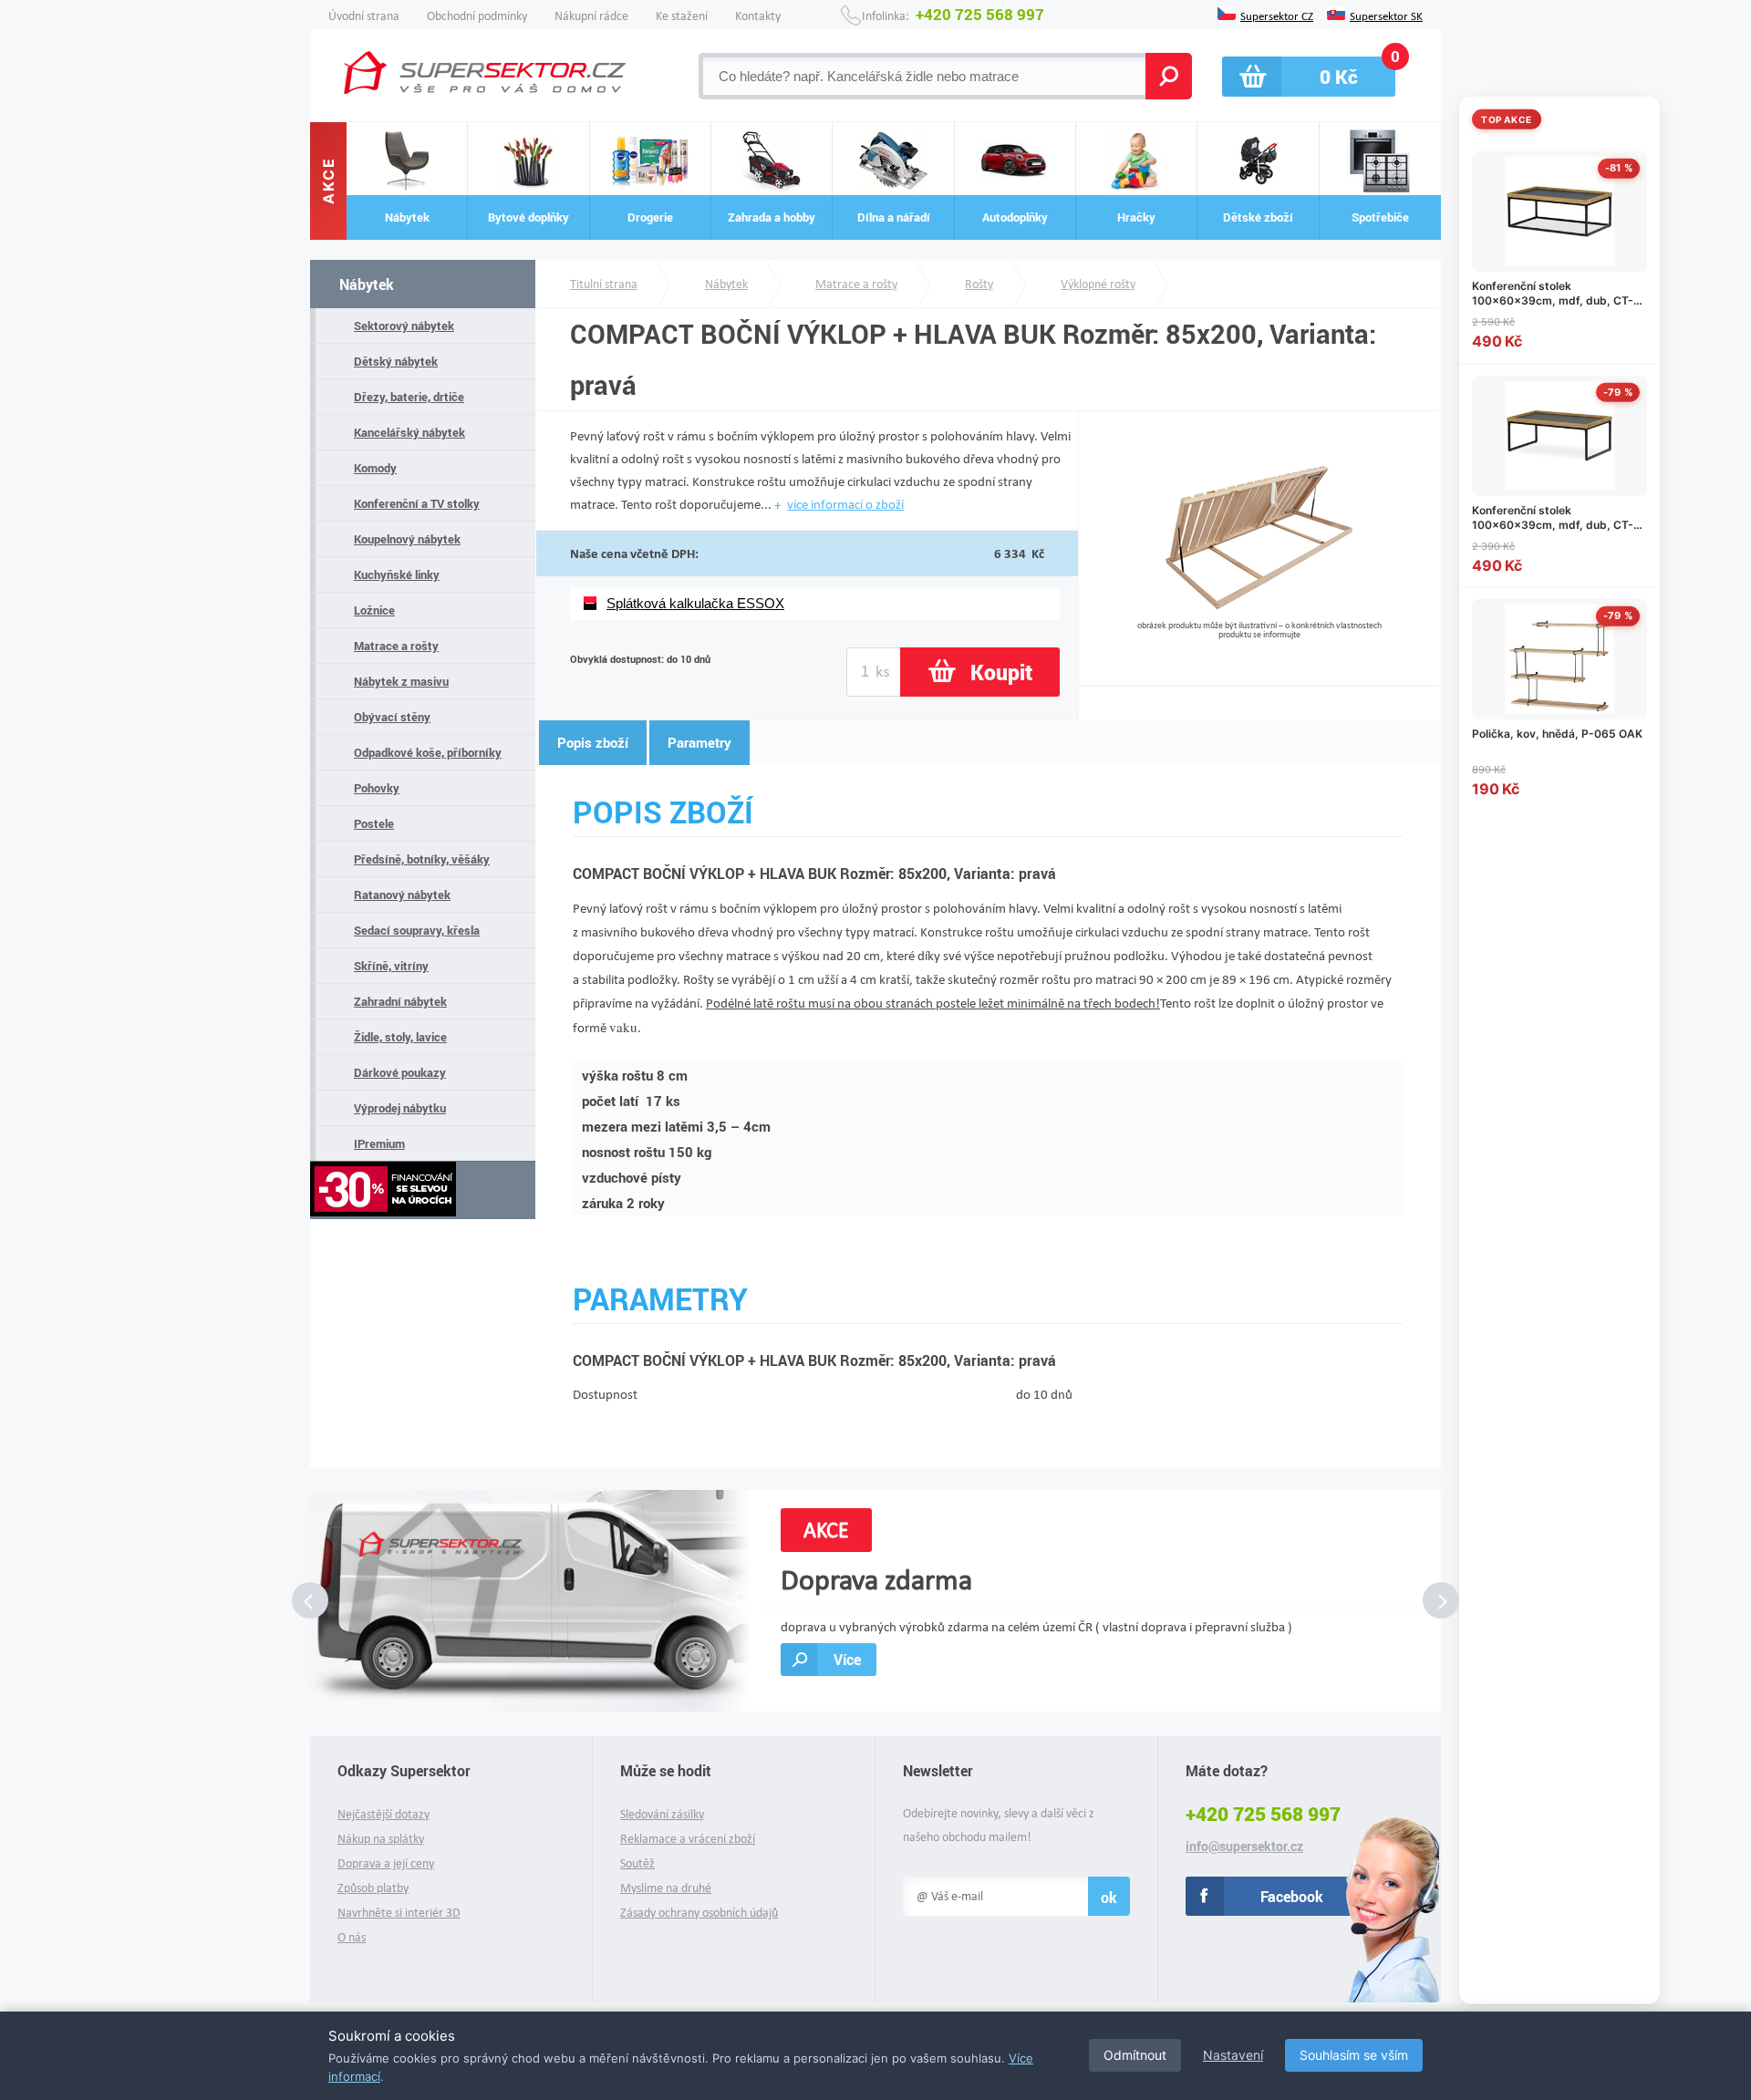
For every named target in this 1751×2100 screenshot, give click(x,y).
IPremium (379, 1143)
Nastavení (1233, 2055)
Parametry (699, 742)
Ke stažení (682, 16)
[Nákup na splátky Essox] (423, 1190)
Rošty (979, 284)
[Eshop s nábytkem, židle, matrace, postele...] (485, 72)
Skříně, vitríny (391, 966)
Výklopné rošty (1098, 284)
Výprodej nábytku (400, 1108)
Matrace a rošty (396, 646)
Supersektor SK (1386, 15)
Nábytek (367, 284)
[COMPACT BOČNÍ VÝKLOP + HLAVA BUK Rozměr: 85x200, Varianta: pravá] (1259, 613)
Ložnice (374, 610)
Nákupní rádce (591, 16)
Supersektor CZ (1277, 15)
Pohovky (377, 788)
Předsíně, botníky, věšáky (422, 859)
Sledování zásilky (662, 1814)
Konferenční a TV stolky (417, 503)
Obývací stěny (392, 717)
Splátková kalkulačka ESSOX (695, 603)
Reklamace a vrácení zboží (688, 1839)
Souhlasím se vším (1354, 2055)
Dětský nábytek (396, 361)
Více (847, 1659)
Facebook (1292, 1896)
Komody (375, 468)
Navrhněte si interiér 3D (399, 1913)
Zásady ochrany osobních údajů (699, 1913)
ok (1109, 1897)
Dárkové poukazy (400, 1072)
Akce (328, 181)
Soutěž (637, 1863)
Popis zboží (593, 742)
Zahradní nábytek (400, 1001)
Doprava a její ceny (386, 1863)
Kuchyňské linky (397, 574)
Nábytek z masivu (401, 681)
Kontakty (758, 16)
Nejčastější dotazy (383, 1814)
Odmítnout (1135, 2055)
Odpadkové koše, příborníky (428, 752)
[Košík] (1309, 77)
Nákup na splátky (381, 1839)
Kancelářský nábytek (409, 432)
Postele (374, 823)
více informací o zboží (845, 504)
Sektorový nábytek (404, 326)
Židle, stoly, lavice (400, 1037)
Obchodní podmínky (477, 16)
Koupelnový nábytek (407, 539)
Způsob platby (373, 1888)
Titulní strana (604, 284)
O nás (352, 1937)
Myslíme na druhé (666, 1888)
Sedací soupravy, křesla (417, 930)
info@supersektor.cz (1244, 1847)
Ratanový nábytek (402, 895)
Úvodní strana (364, 16)
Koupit (1001, 672)
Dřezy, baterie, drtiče (409, 397)
